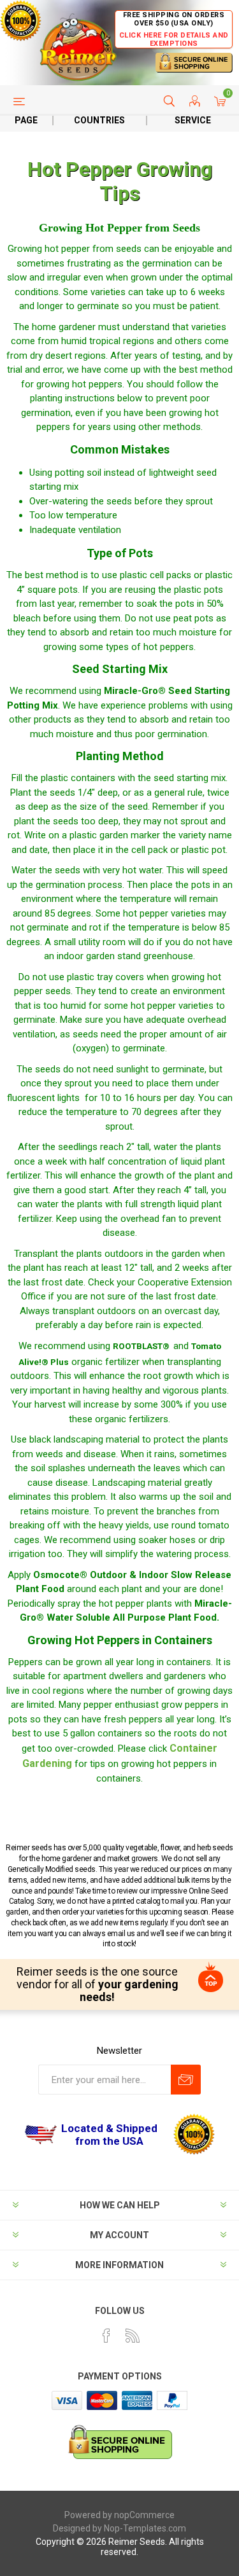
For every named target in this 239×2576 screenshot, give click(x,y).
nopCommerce (144, 2515)
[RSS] (133, 2336)
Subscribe (186, 2080)
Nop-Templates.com (145, 2528)
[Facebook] (106, 2336)
